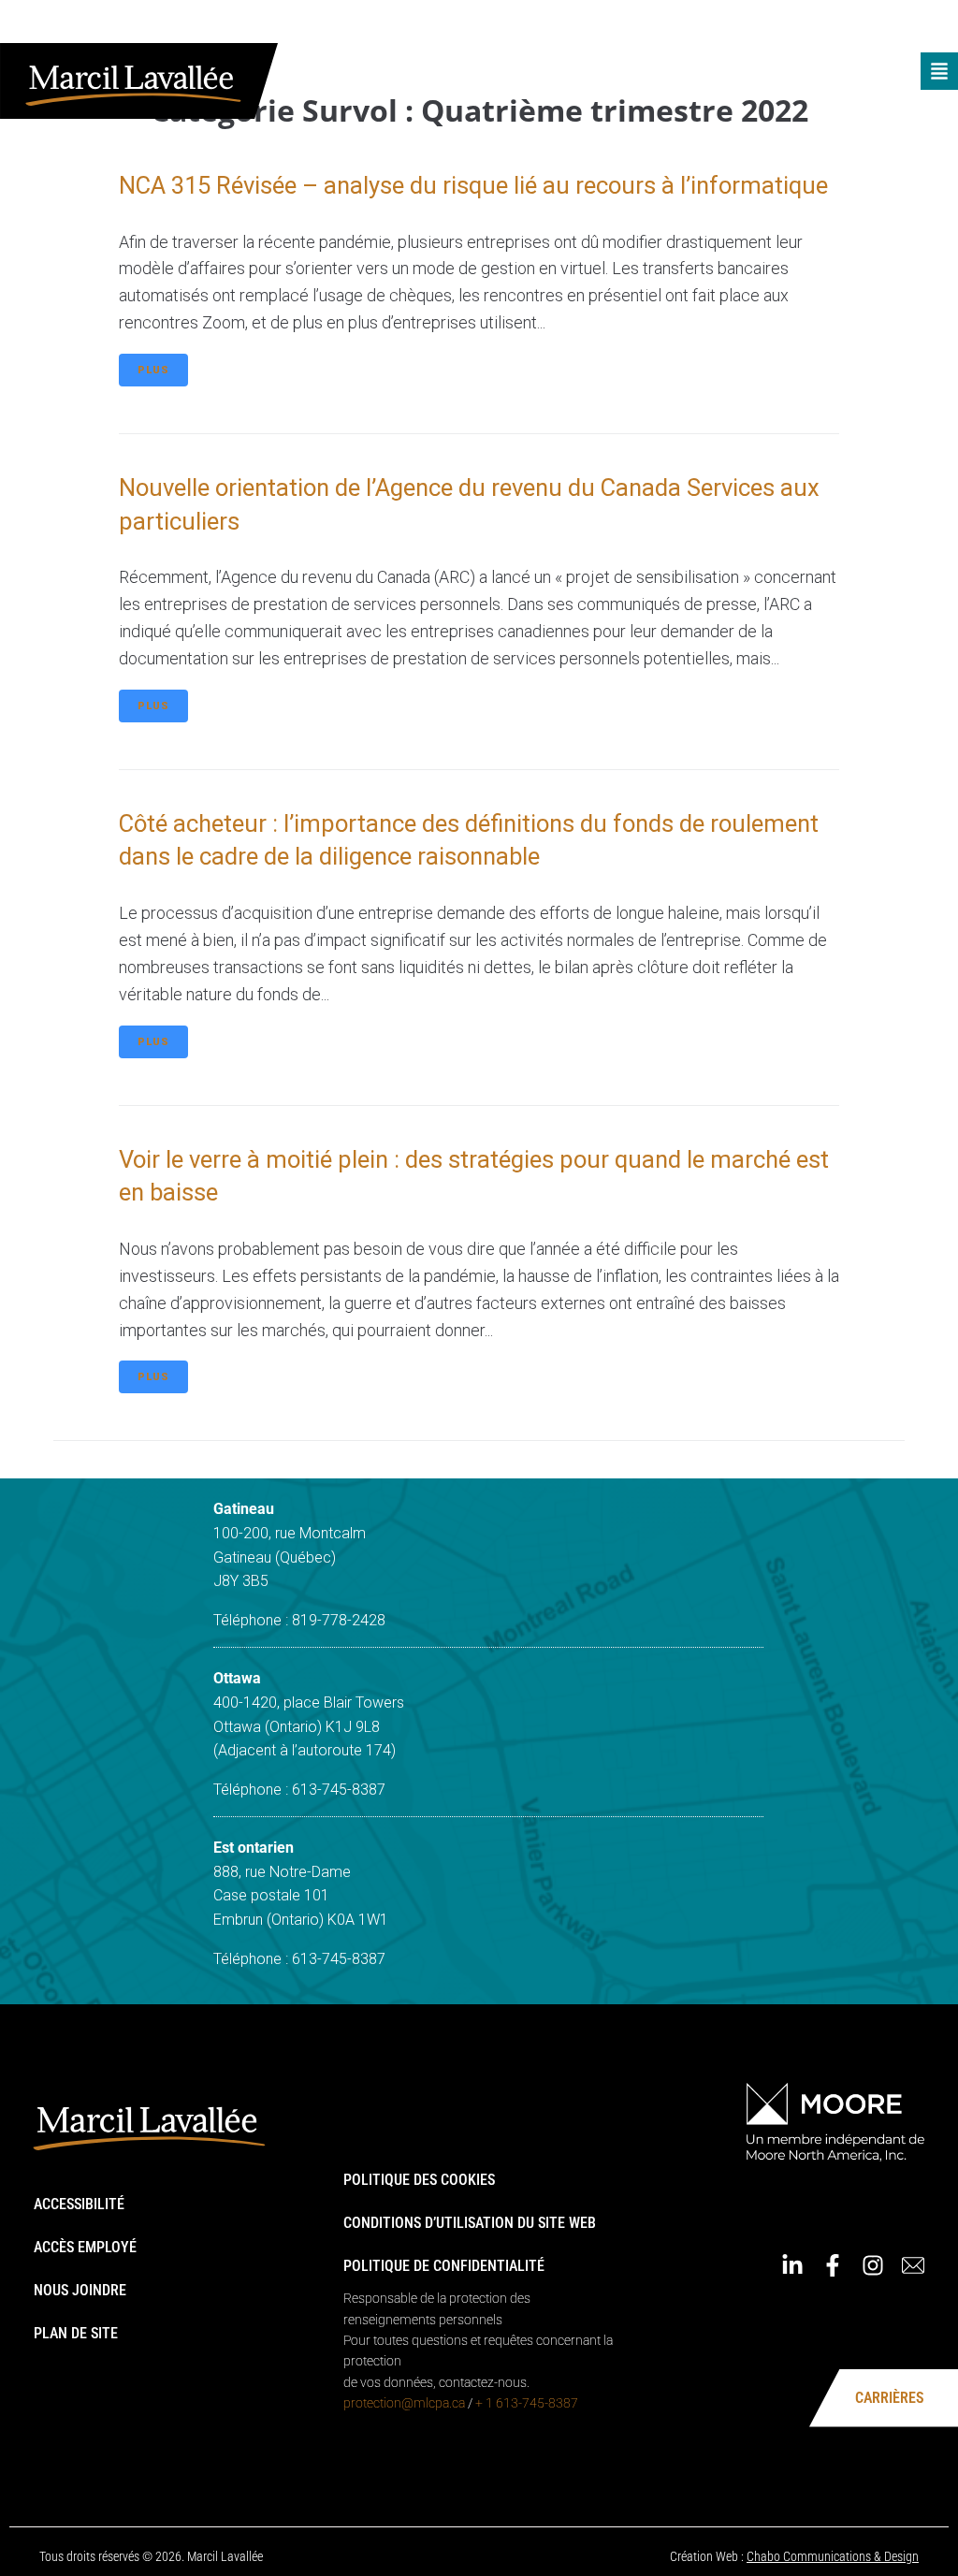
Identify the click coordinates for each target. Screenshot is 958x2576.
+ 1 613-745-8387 (527, 2403)
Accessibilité (79, 2204)
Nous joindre (80, 2290)
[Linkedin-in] (811, 26)
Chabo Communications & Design (833, 2556)
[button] (939, 71)
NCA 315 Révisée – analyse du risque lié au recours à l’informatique (473, 185)
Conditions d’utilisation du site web (470, 2223)
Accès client (665, 26)
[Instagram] (892, 26)
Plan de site (76, 2333)
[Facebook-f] (851, 26)
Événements (566, 26)
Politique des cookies (419, 2180)
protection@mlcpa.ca (404, 2403)
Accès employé (85, 2247)
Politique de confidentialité (444, 2266)
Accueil (486, 26)
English (748, 26)
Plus (153, 370)
